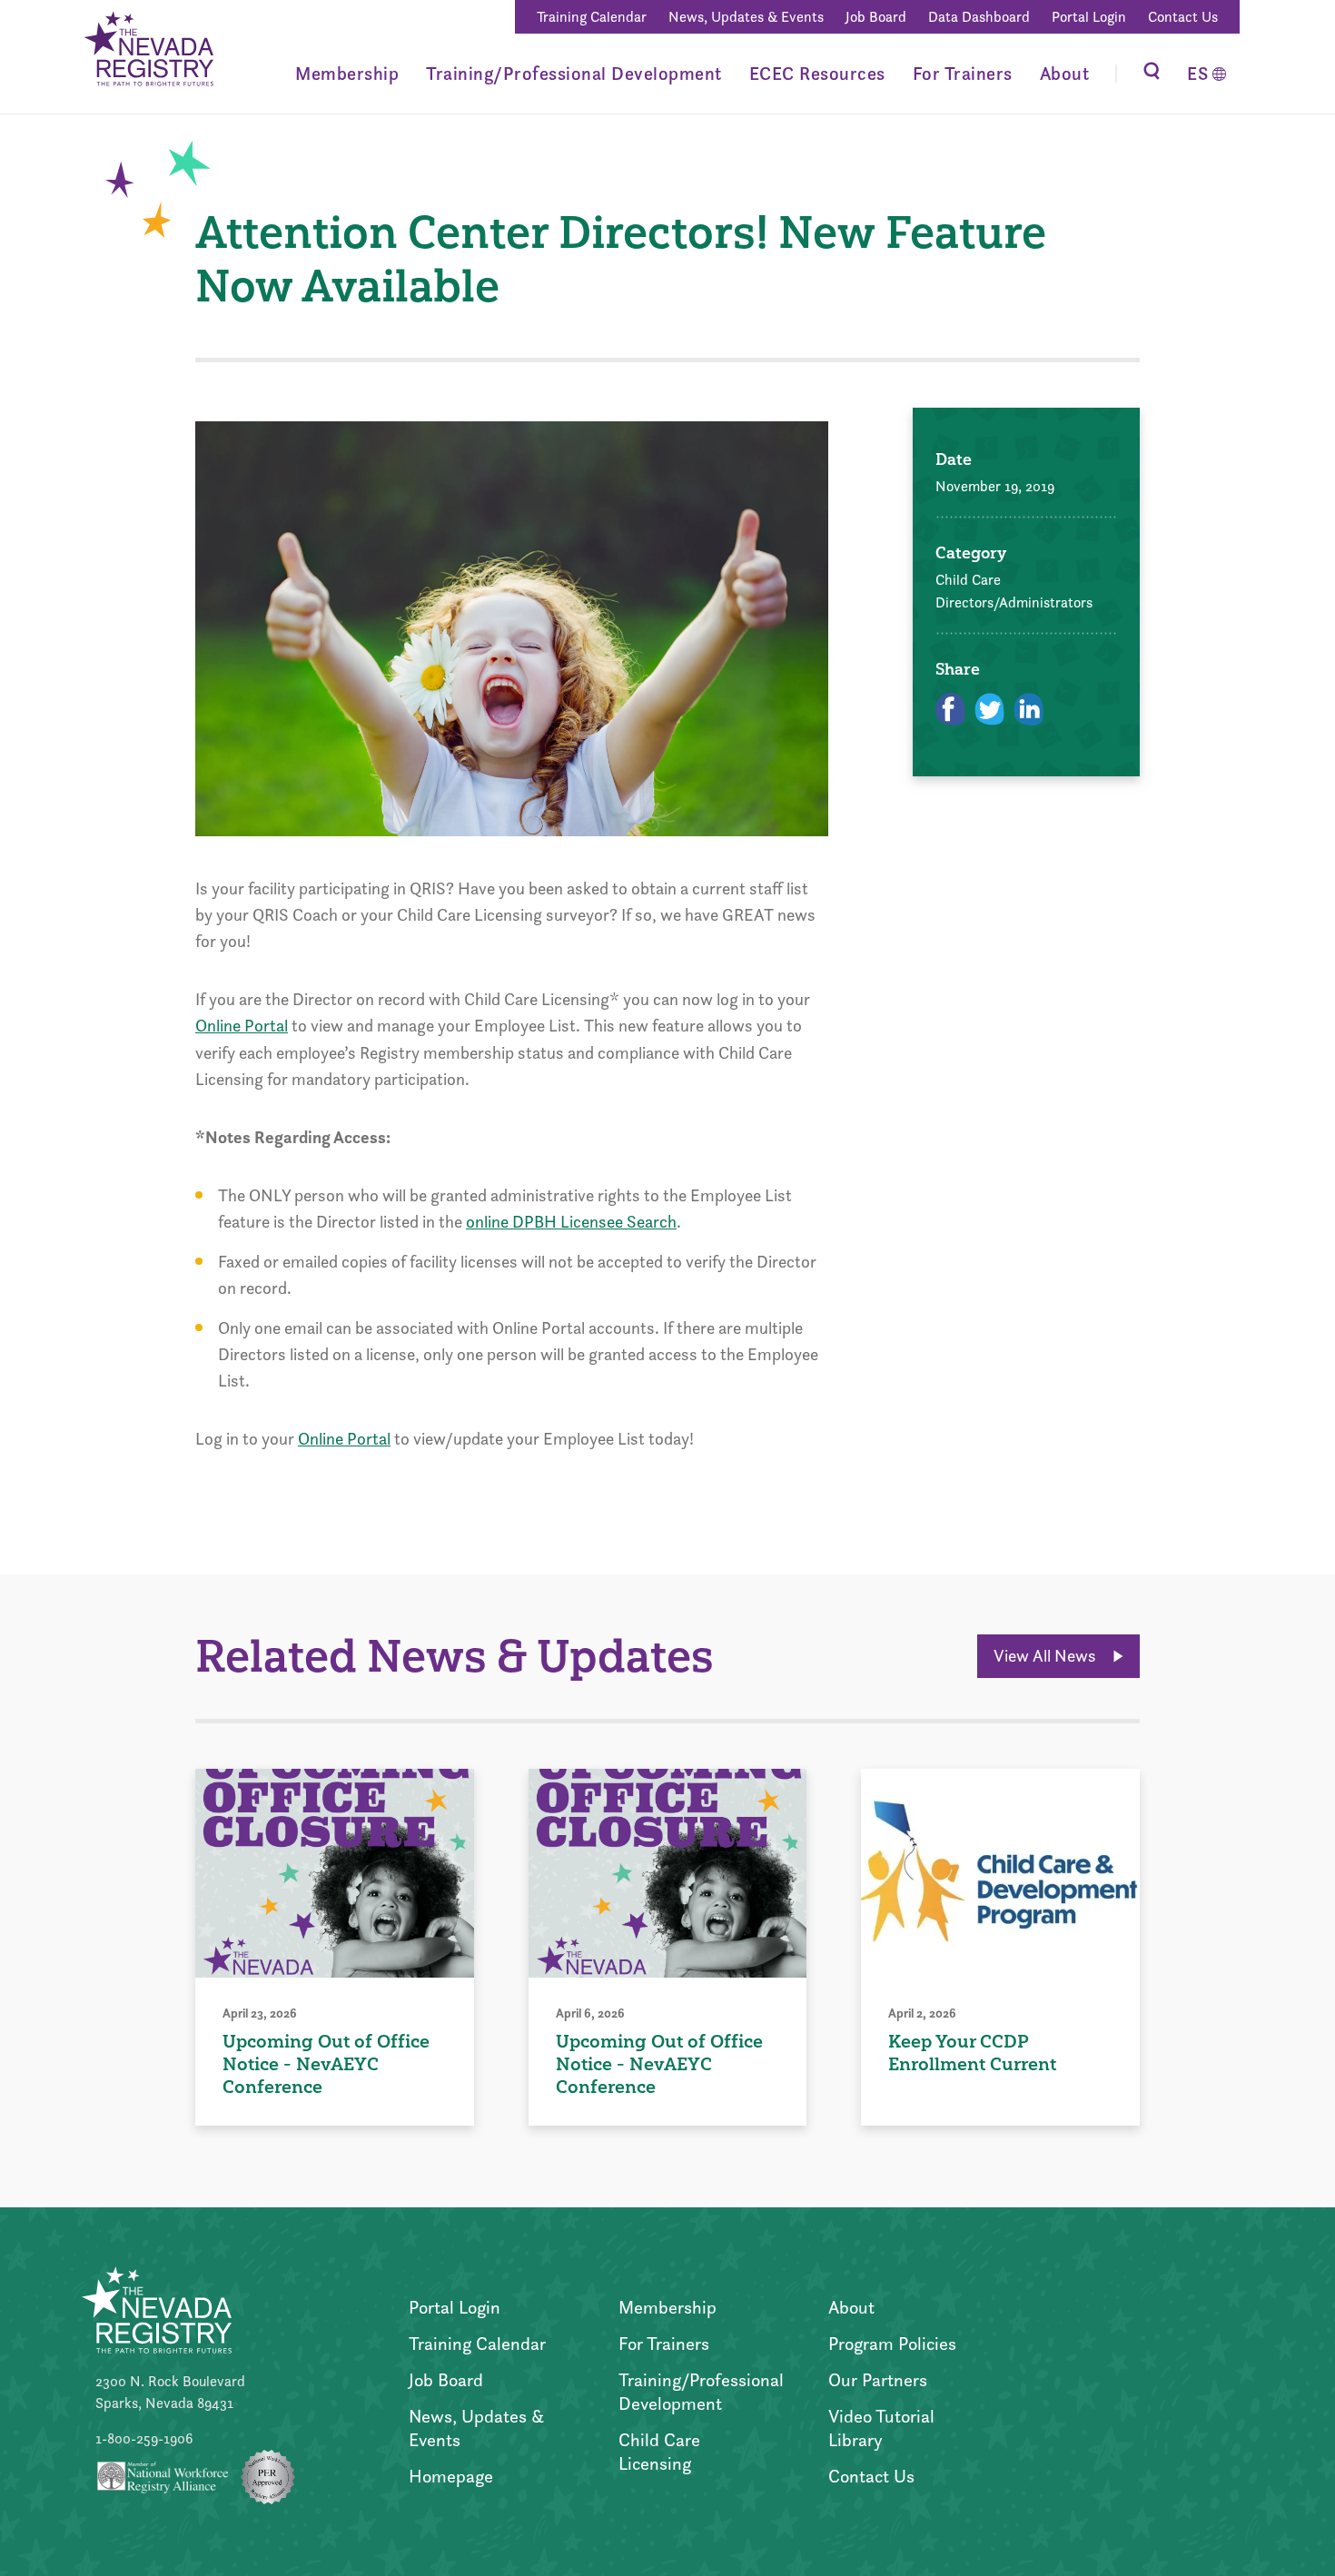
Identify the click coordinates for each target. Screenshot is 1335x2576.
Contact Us (1183, 17)
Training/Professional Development (574, 74)
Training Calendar (592, 17)
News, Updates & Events (746, 17)
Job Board (876, 17)
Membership (347, 74)
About (1065, 74)
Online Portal (242, 1026)
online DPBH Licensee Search (571, 1222)
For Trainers (963, 74)
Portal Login (1089, 17)
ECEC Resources (817, 74)
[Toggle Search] (1152, 74)
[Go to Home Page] (148, 51)
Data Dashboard (979, 17)
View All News (1047, 1656)
